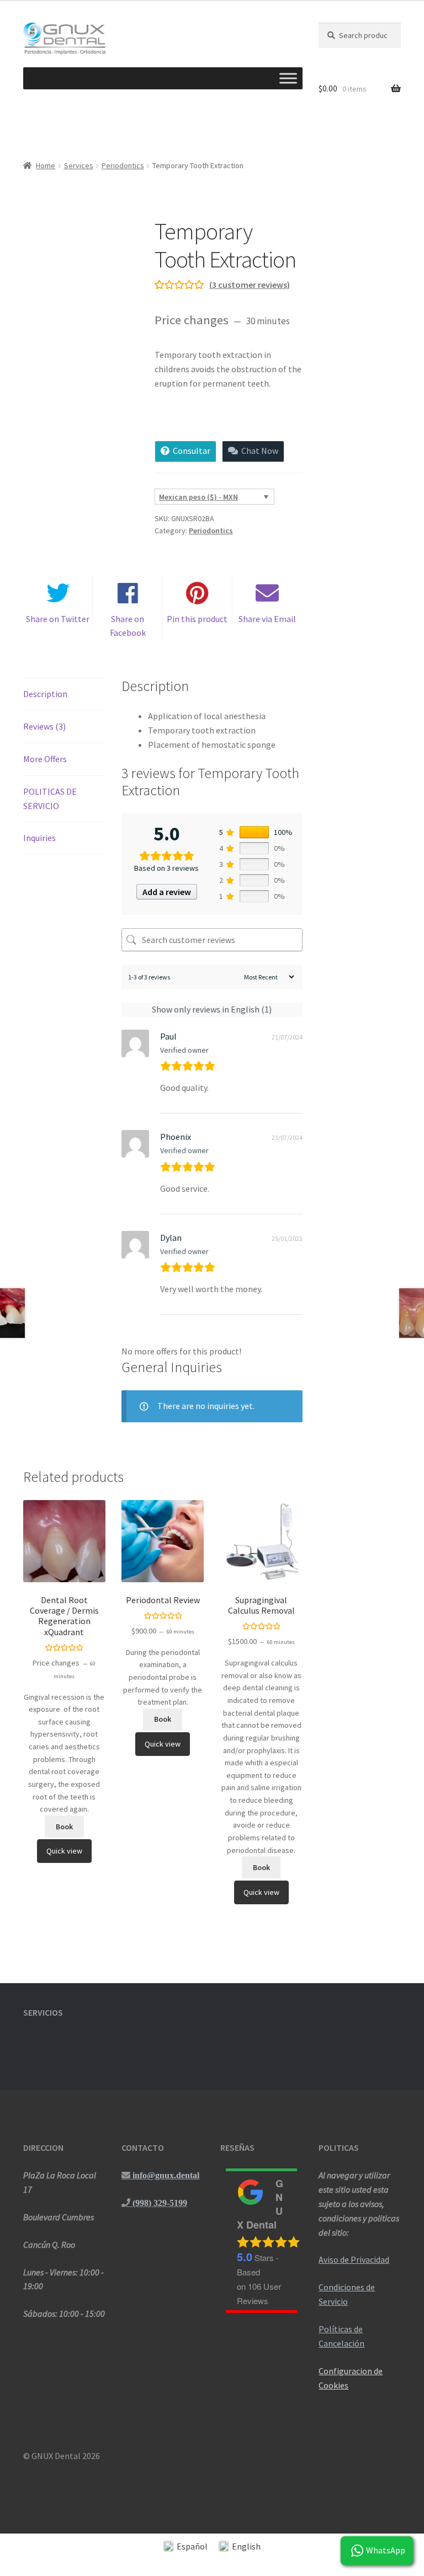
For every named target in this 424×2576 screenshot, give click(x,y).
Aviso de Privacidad (354, 2259)
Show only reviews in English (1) (212, 1009)
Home (46, 165)
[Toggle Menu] (288, 78)
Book (64, 1827)
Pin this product (197, 619)
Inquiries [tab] (39, 838)
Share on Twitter (58, 619)
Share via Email (267, 619)
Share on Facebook (128, 626)
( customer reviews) (250, 285)
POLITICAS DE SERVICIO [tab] (50, 799)
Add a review (167, 892)
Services (79, 165)
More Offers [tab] (45, 759)
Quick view (64, 1851)
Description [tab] (45, 694)
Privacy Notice (50, 2470)
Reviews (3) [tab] (44, 726)
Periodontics (123, 165)
